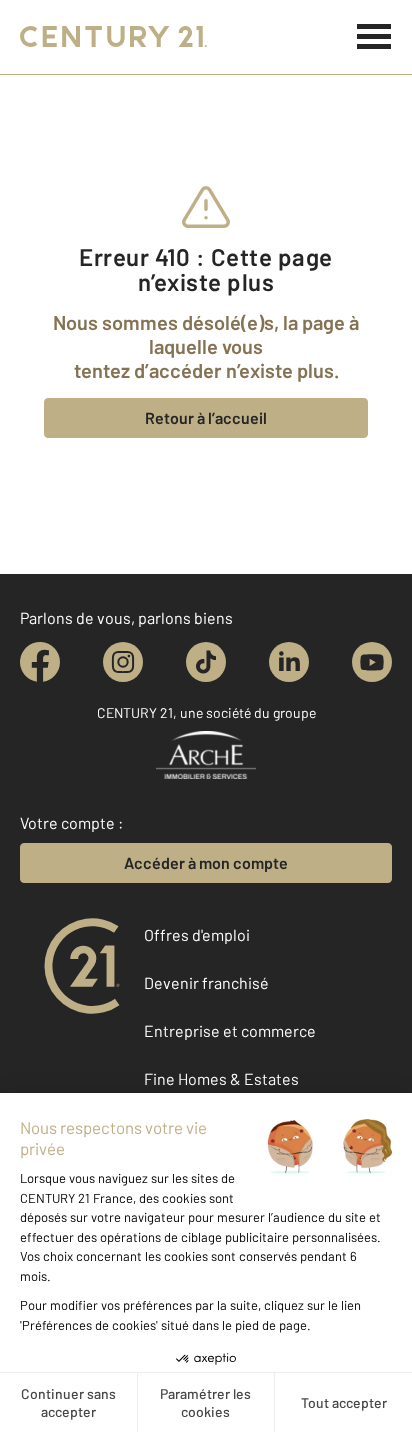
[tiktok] (206, 662)
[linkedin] (289, 662)
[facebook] (40, 662)
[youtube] (372, 662)
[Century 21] (113, 37)
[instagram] (123, 662)
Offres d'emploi (197, 934)
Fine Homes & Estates (221, 1078)
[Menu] (374, 37)
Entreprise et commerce (230, 1030)
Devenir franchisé (206, 982)
